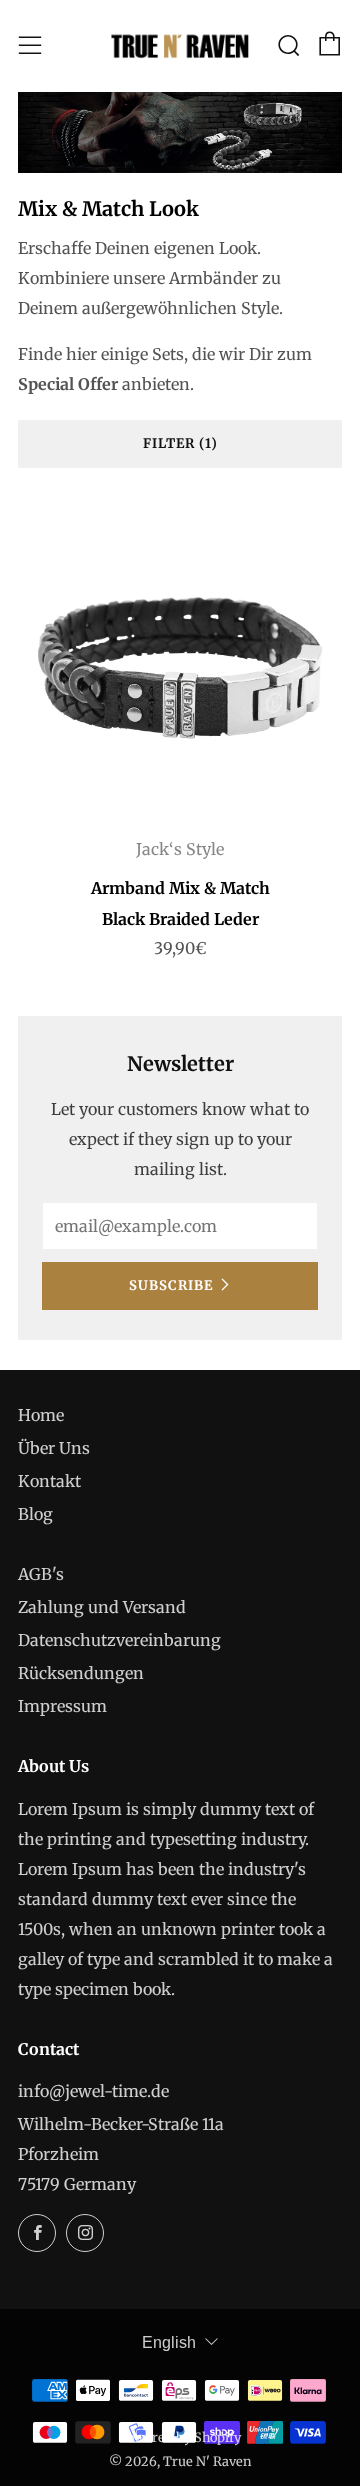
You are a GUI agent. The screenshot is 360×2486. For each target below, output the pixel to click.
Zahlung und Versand (102, 1607)
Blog (35, 1514)
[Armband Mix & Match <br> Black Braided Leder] (180, 660)
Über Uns (54, 1448)
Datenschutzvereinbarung (119, 1640)
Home (41, 1415)
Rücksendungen (81, 1673)
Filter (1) (180, 443)
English (169, 2342)
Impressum (62, 1706)
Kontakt (49, 1481)
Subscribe (171, 1285)
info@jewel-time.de (93, 2091)
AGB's (41, 1574)
